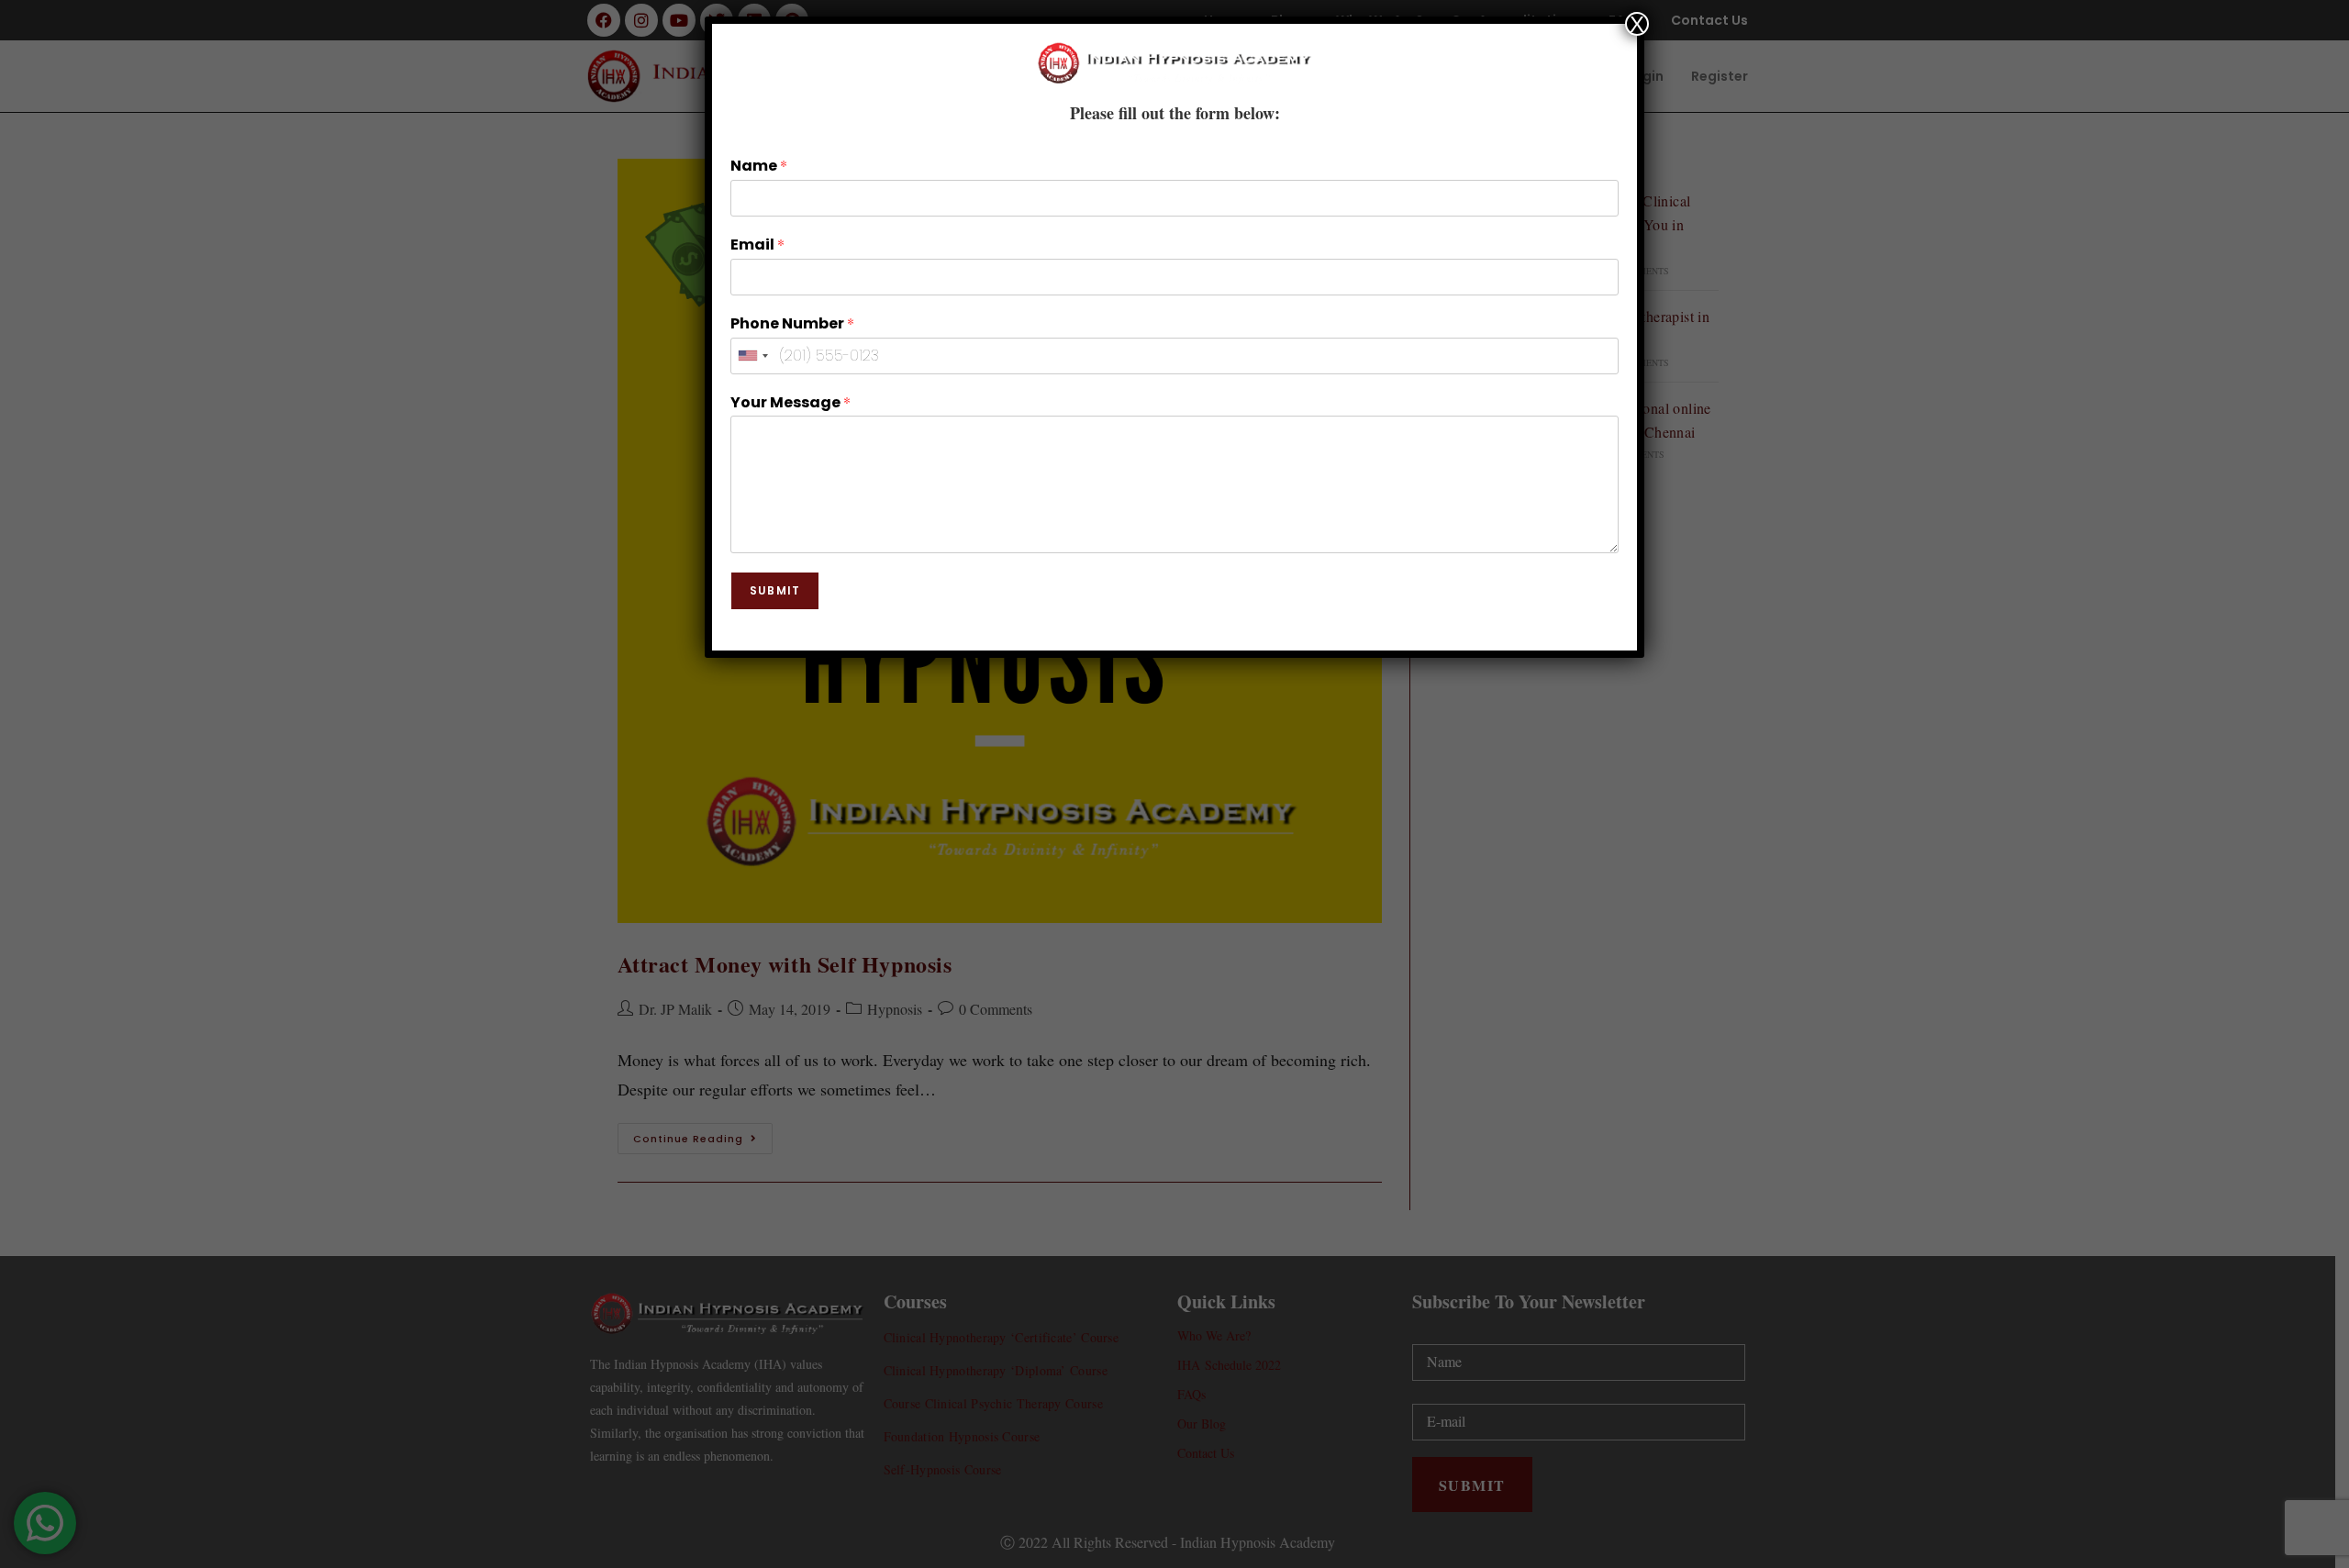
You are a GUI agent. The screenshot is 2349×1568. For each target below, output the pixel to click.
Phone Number (792, 324)
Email (757, 245)
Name (759, 166)
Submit (775, 590)
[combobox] (752, 356)
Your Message (790, 403)
